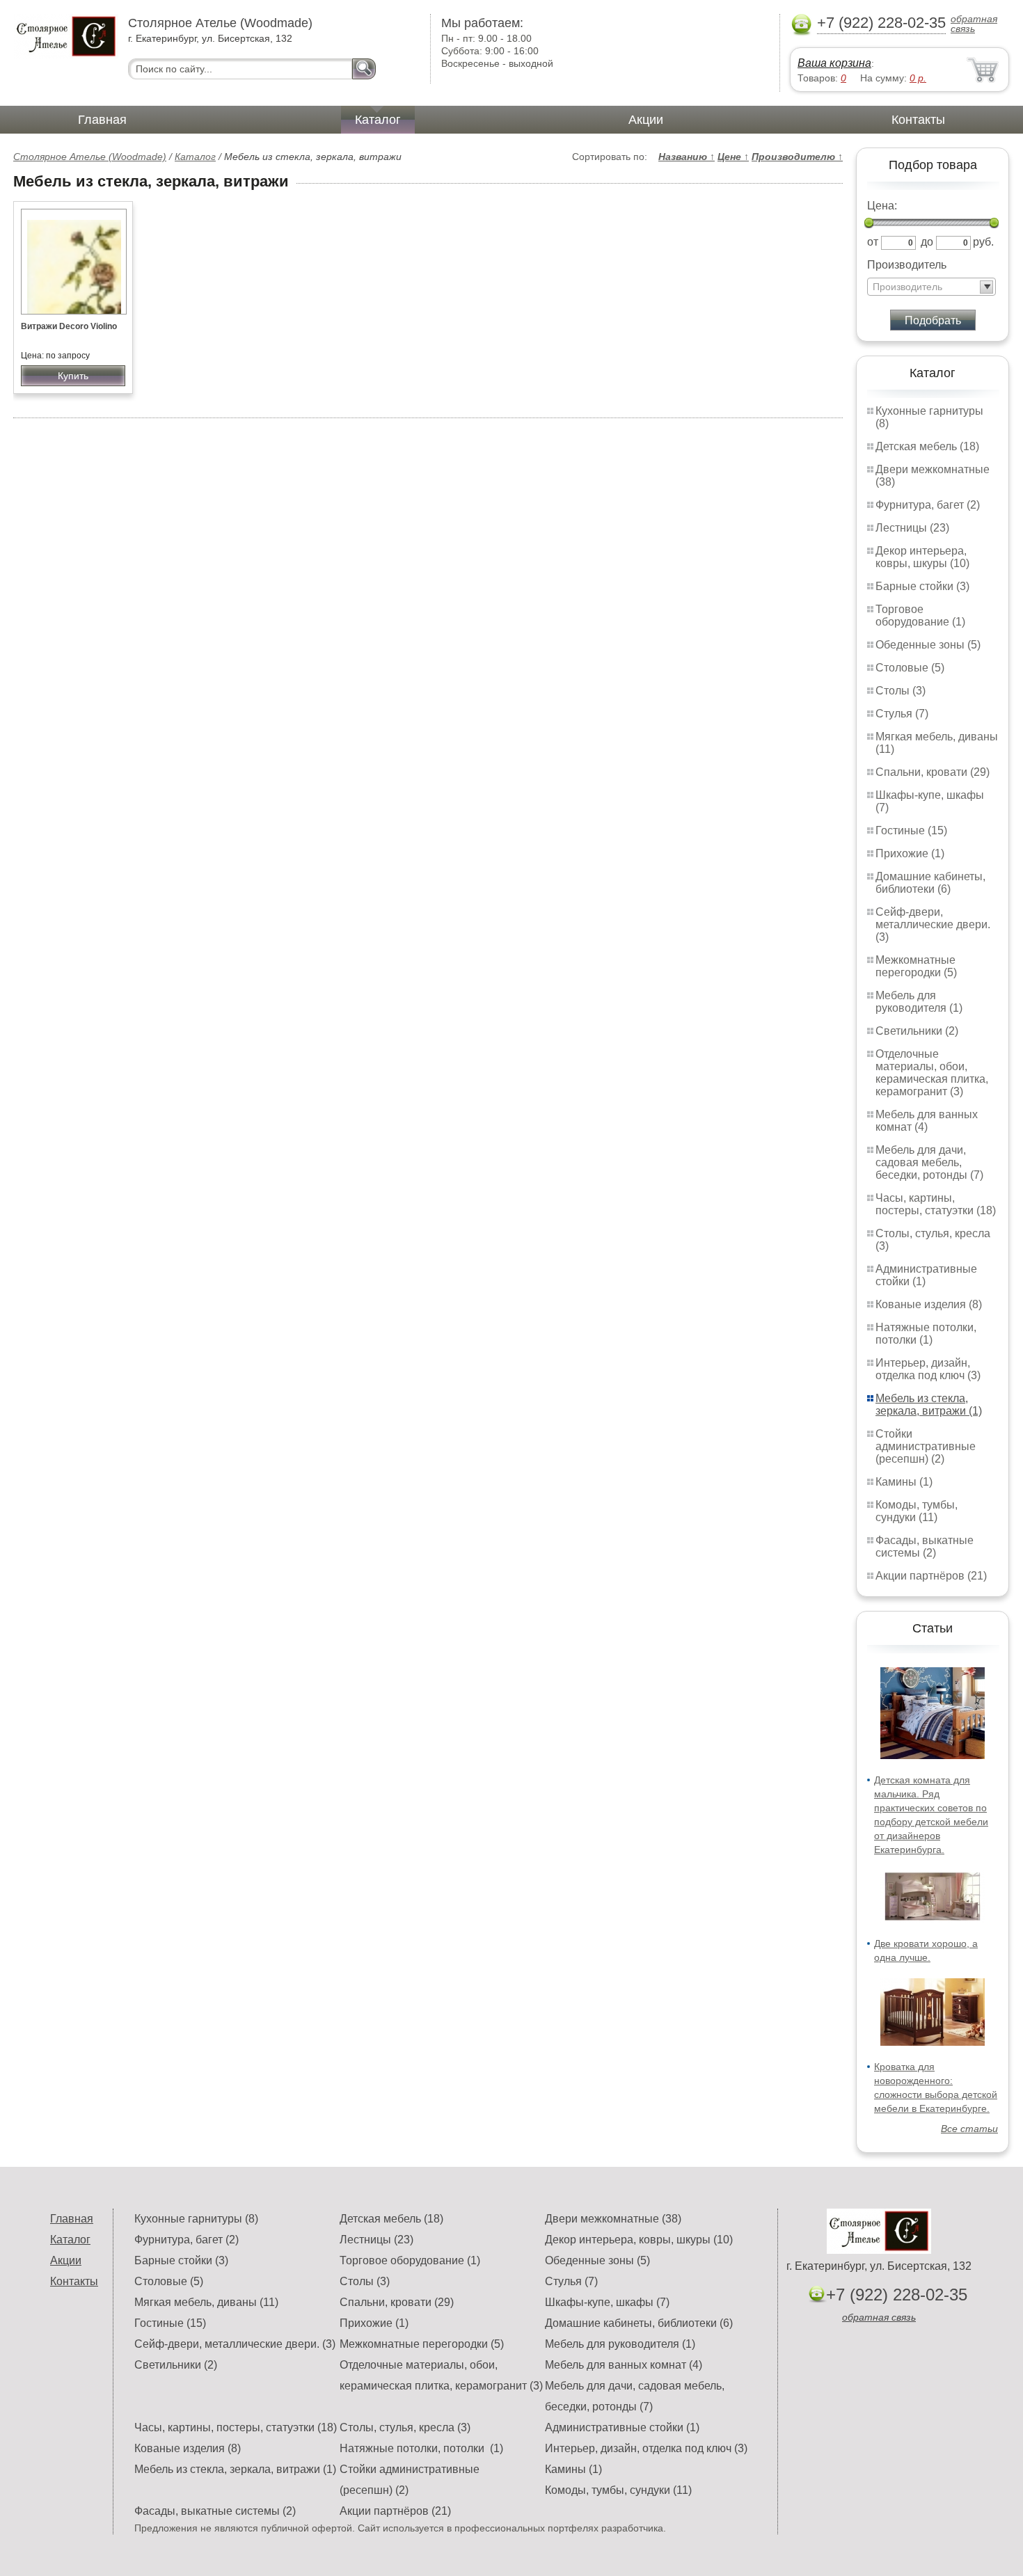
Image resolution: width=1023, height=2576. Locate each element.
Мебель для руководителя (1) (919, 1002)
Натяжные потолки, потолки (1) (926, 1334)
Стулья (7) (902, 714)
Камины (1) (904, 1482)
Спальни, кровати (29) (933, 772)
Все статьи (969, 2129)
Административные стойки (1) (622, 2427)
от (873, 242)
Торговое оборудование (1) (920, 615)
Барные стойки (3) (922, 586)
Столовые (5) (910, 668)
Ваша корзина (834, 63)
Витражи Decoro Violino (69, 326)
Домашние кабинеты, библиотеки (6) (930, 883)
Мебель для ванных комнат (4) (927, 1121)
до (927, 242)
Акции (646, 120)
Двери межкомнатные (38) (613, 2219)
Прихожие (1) (910, 853)
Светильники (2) (917, 1031)
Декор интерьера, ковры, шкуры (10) (922, 557)
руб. (983, 242)
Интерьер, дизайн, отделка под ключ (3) (928, 1369)
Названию (687, 157)
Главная (102, 120)
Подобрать (933, 320)
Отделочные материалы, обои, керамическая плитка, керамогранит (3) (932, 1073)
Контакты (918, 120)
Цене (733, 157)
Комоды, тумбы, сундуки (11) (917, 1511)
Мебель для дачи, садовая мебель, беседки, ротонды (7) (929, 1162)
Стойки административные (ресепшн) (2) (926, 1446)
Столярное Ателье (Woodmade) (90, 157)
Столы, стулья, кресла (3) (405, 2427)
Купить (73, 376)
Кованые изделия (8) (929, 1304)
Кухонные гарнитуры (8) (196, 2219)
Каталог (378, 120)
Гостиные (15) (911, 830)
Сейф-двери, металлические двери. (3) (933, 924)
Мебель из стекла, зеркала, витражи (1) (929, 1405)
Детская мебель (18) (927, 446)
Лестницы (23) (912, 528)
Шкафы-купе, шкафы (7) (607, 2302)
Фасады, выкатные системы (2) (925, 1547)
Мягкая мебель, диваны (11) (206, 2302)
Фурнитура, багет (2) (928, 505)
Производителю (797, 157)
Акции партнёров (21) (931, 1576)
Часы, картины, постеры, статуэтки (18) (936, 1204)
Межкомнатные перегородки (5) (916, 966)
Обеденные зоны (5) (928, 645)
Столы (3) (901, 691)
